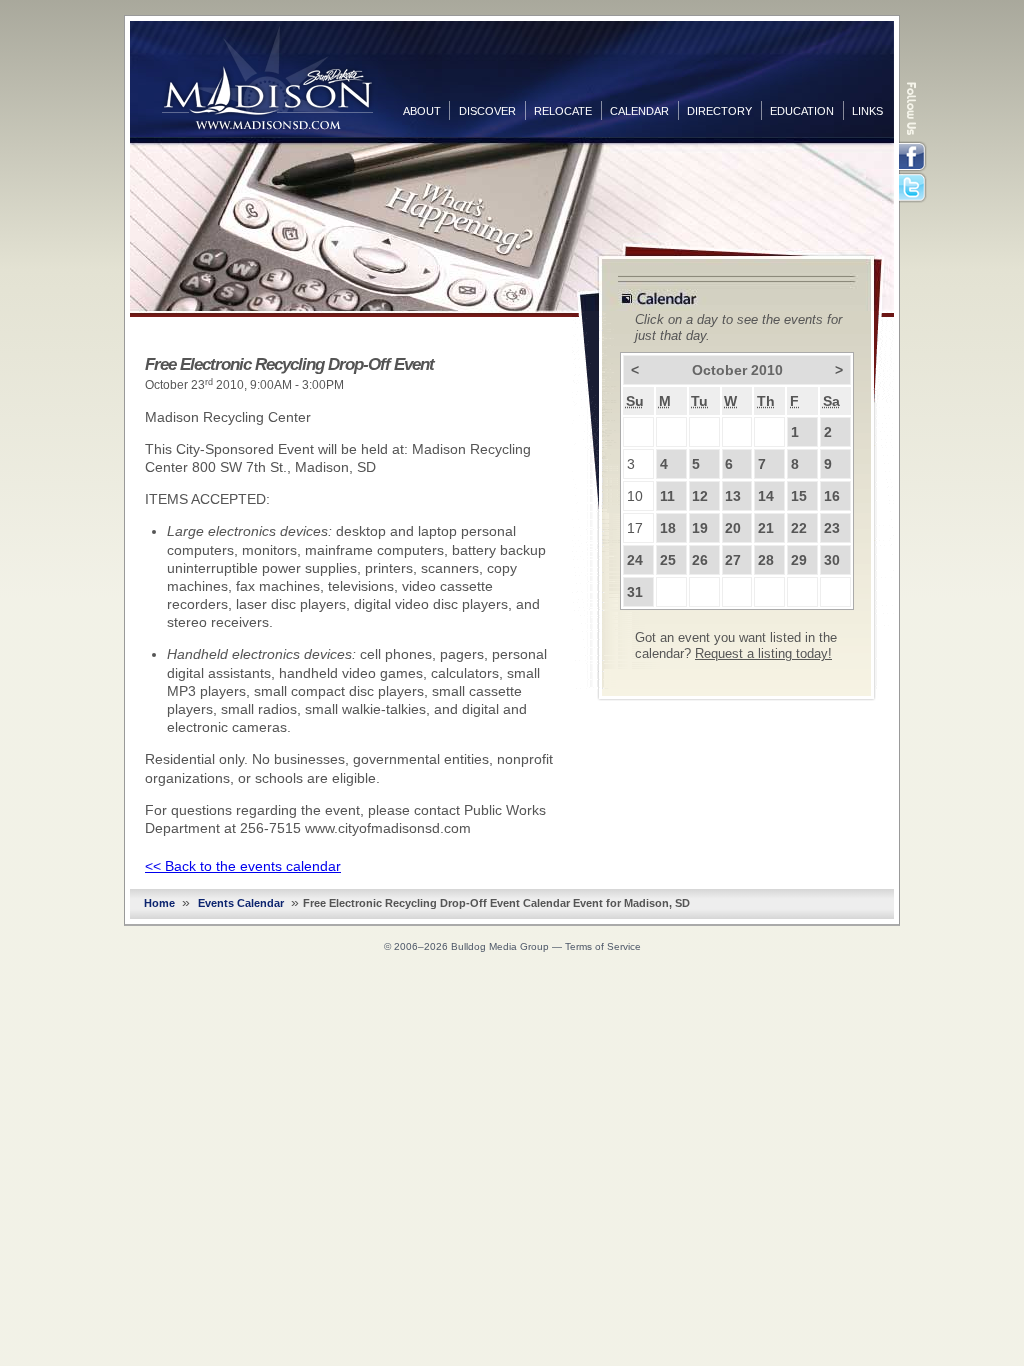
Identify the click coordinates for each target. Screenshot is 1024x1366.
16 (832, 496)
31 (635, 592)
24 (635, 560)
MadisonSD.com (267, 78)
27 (733, 560)
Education (802, 111)
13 (733, 496)
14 (766, 496)
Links (867, 111)
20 (733, 528)
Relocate (563, 111)
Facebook (914, 157)
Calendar (639, 111)
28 (766, 560)
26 (700, 560)
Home (159, 903)
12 (700, 496)
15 (799, 496)
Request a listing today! (763, 654)
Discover (487, 111)
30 (832, 560)
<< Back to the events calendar (243, 866)
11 (667, 496)
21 (766, 528)
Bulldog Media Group (500, 946)
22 (799, 528)
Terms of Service (603, 946)
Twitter (914, 189)
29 (799, 560)
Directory (719, 111)
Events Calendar (241, 903)
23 (832, 528)
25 (668, 560)
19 (700, 528)
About (422, 111)
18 (668, 528)
